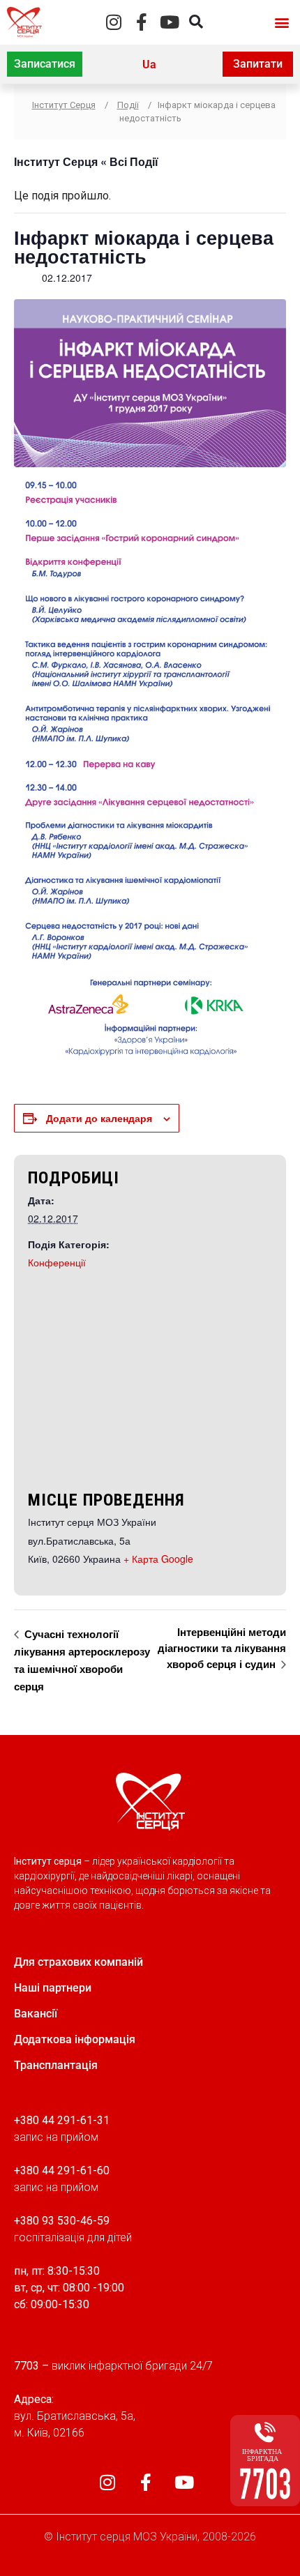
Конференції (57, 1262)
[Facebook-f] (142, 22)
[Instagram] (114, 22)
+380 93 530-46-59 (62, 2221)
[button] (282, 22)
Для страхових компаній (78, 1962)
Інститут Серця (56, 161)
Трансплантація (56, 2065)
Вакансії (36, 2014)
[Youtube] (170, 22)
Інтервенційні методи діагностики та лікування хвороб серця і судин (222, 1647)
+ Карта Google (158, 1559)
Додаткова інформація (75, 2039)
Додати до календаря (99, 1118)
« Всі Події (128, 161)
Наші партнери (53, 1988)
